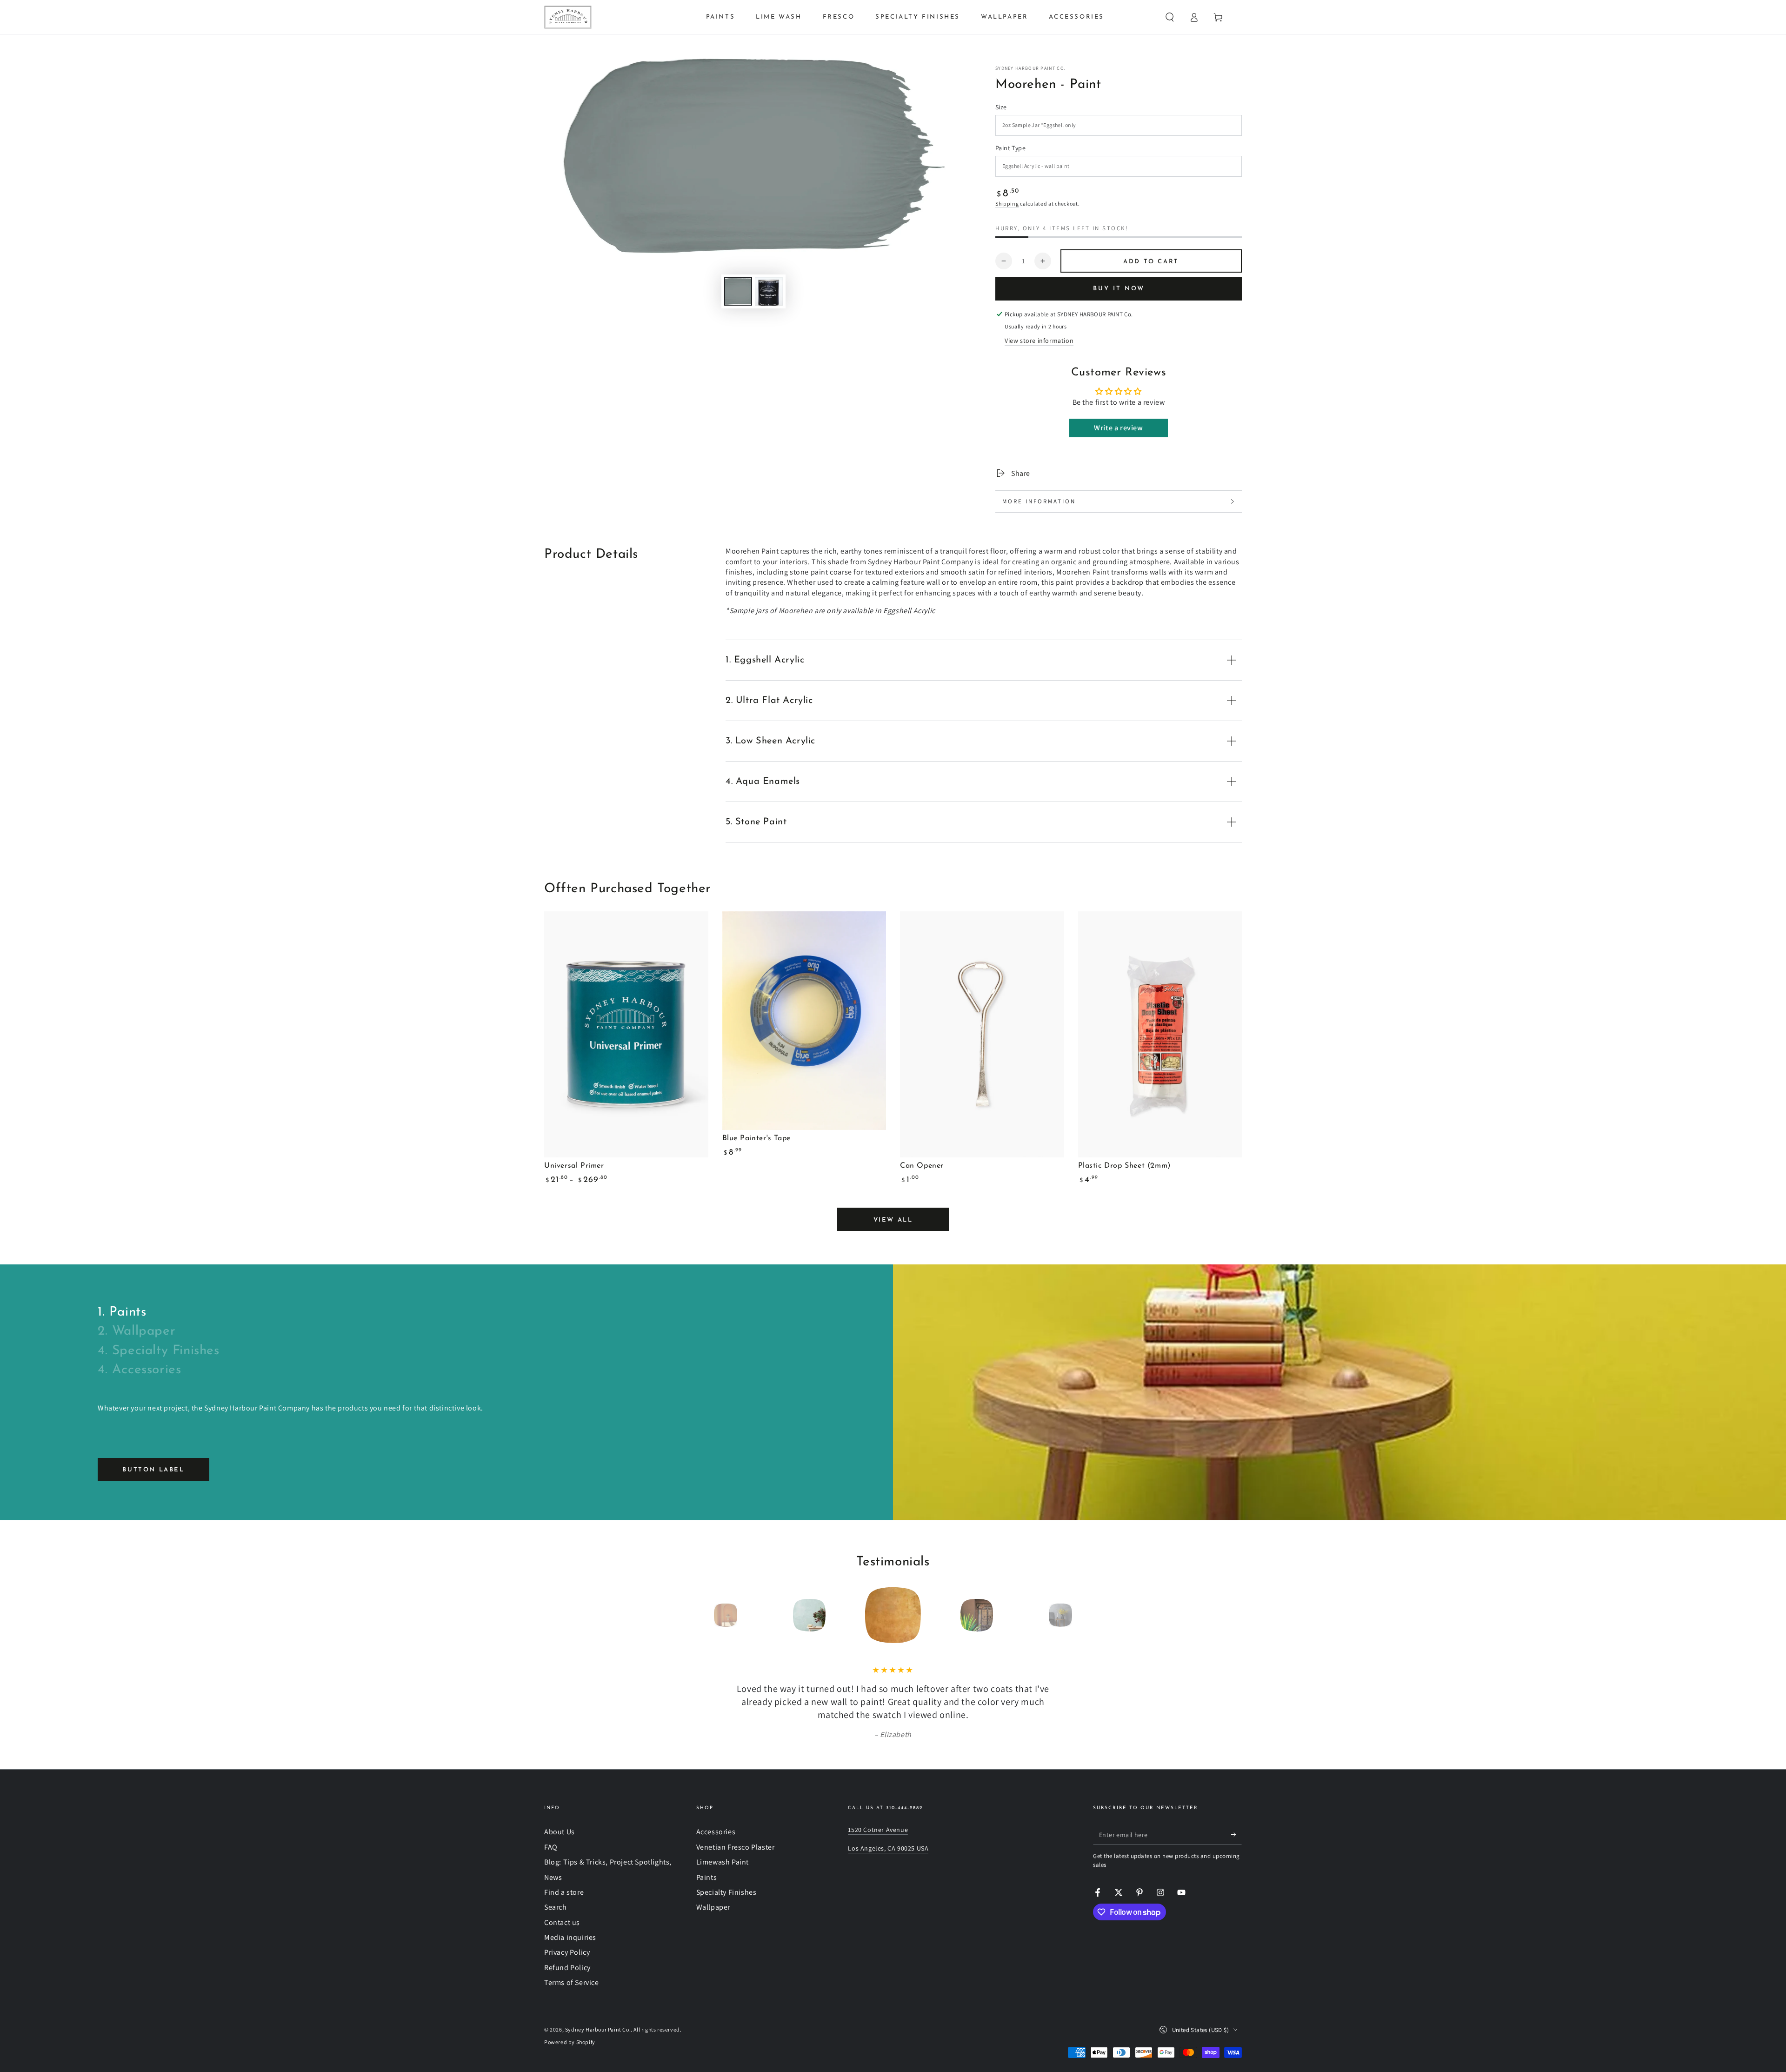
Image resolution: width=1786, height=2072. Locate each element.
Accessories (716, 1832)
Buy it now (1119, 289)
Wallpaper (713, 1907)
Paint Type (1010, 148)
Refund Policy (567, 1968)
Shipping (1007, 204)
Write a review (1118, 428)
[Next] (1081, 1615)
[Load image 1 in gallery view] (738, 291)
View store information (1039, 341)
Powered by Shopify (570, 2042)
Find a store (564, 1892)
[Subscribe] (1236, 1834)
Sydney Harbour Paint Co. (1030, 68)
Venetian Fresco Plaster (736, 1847)
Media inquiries (570, 1937)
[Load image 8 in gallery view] (769, 291)
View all (893, 1220)
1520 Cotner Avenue (878, 1830)
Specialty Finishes (726, 1892)
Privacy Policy (567, 1952)
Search (556, 1907)
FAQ (551, 1847)
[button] (1170, 17)
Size (1001, 107)
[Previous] (705, 1615)
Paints (707, 1877)
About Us (560, 1832)
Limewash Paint (723, 1862)
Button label (153, 1470)
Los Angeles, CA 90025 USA (888, 1848)
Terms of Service (572, 1982)
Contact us (562, 1922)
